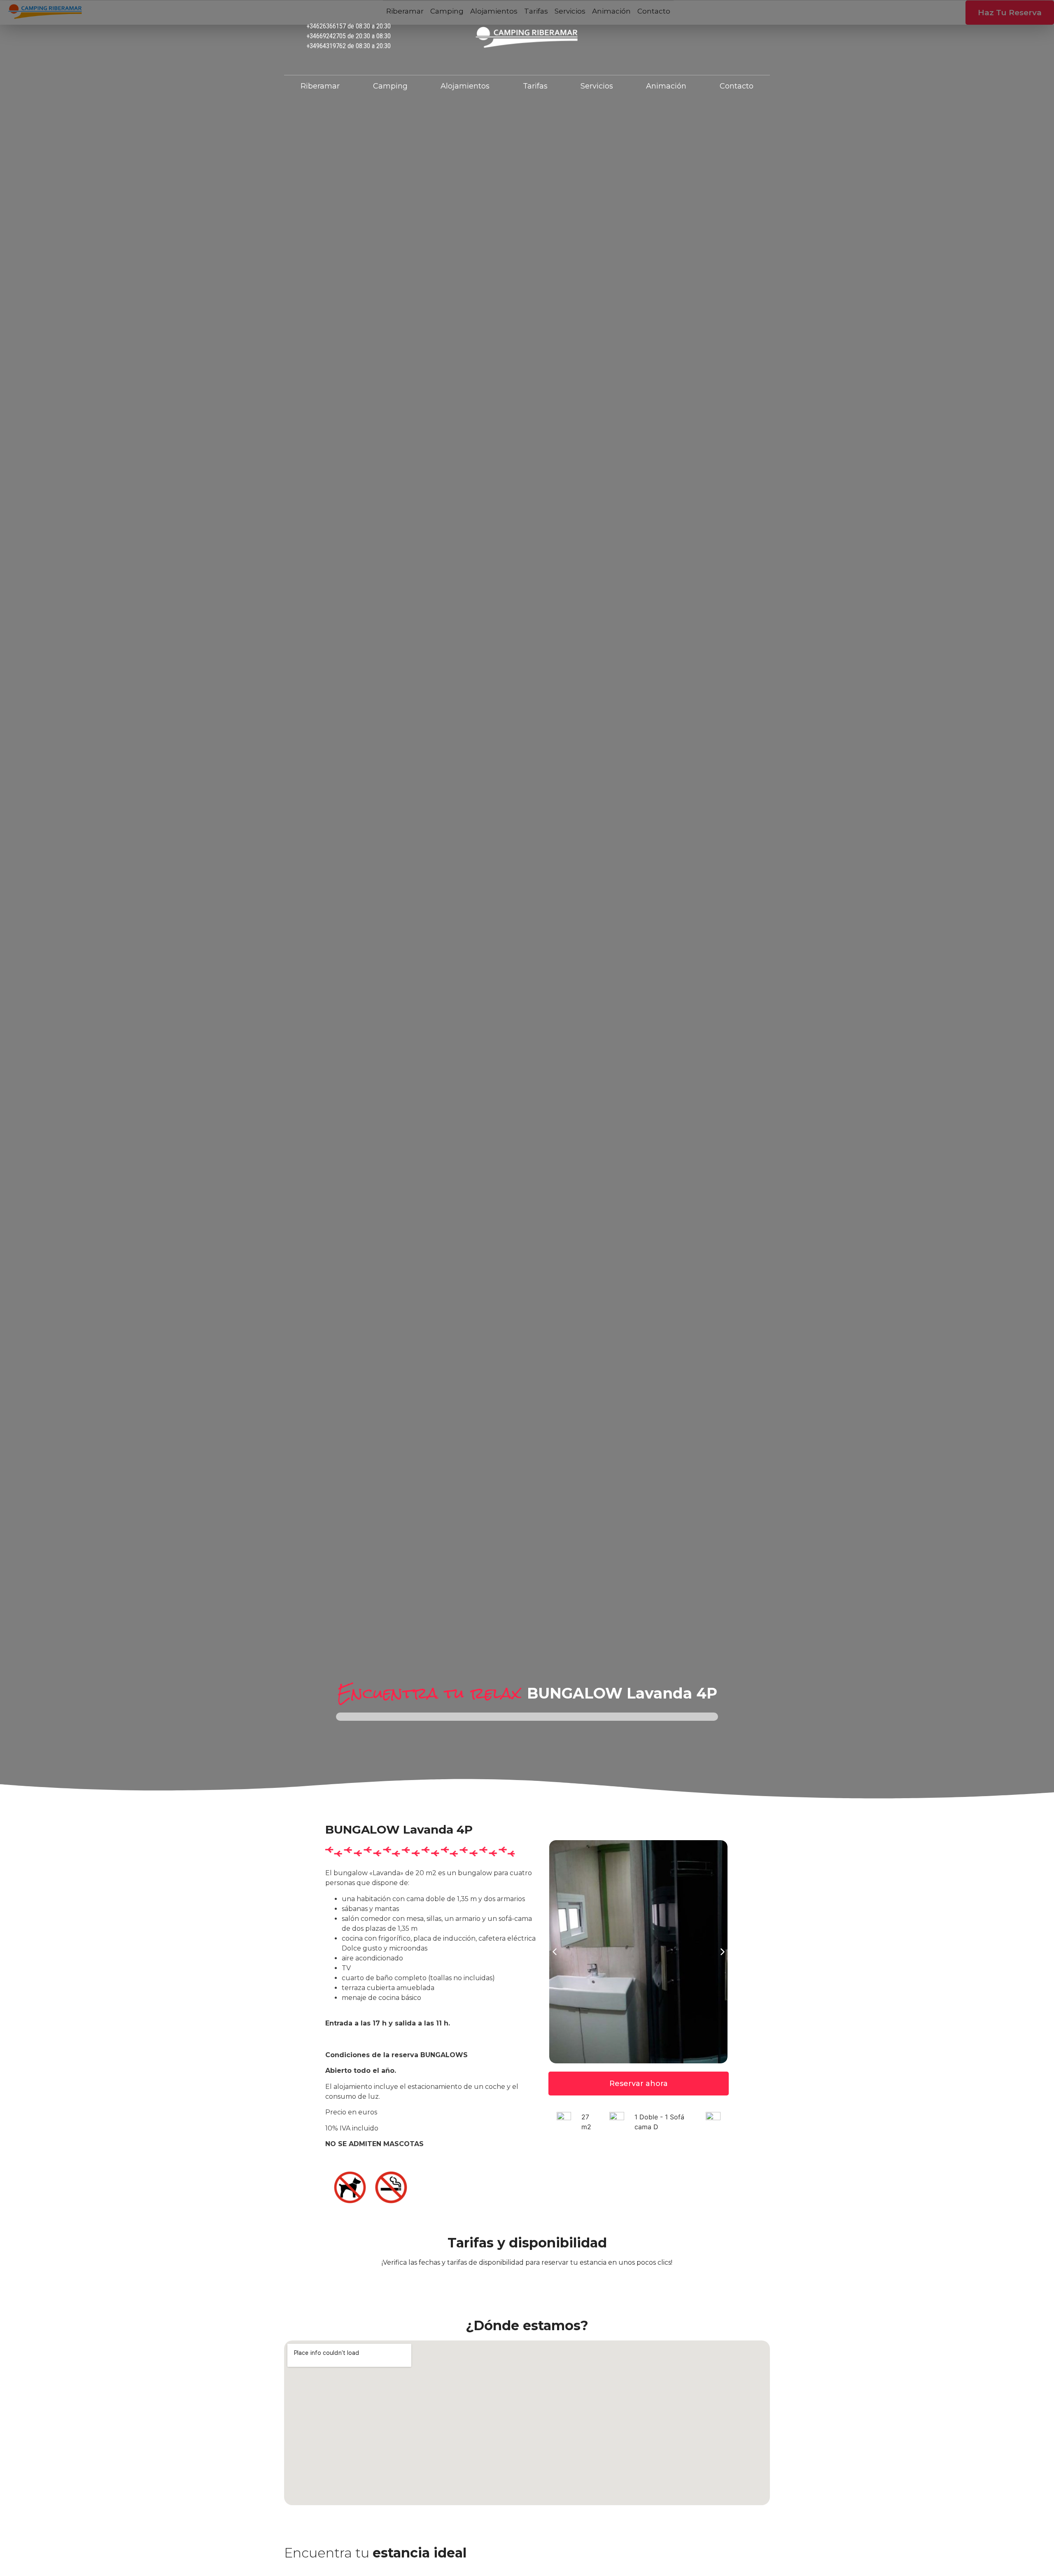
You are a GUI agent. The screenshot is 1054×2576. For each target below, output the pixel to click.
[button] (723, 1952)
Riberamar (320, 86)
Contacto (737, 86)
